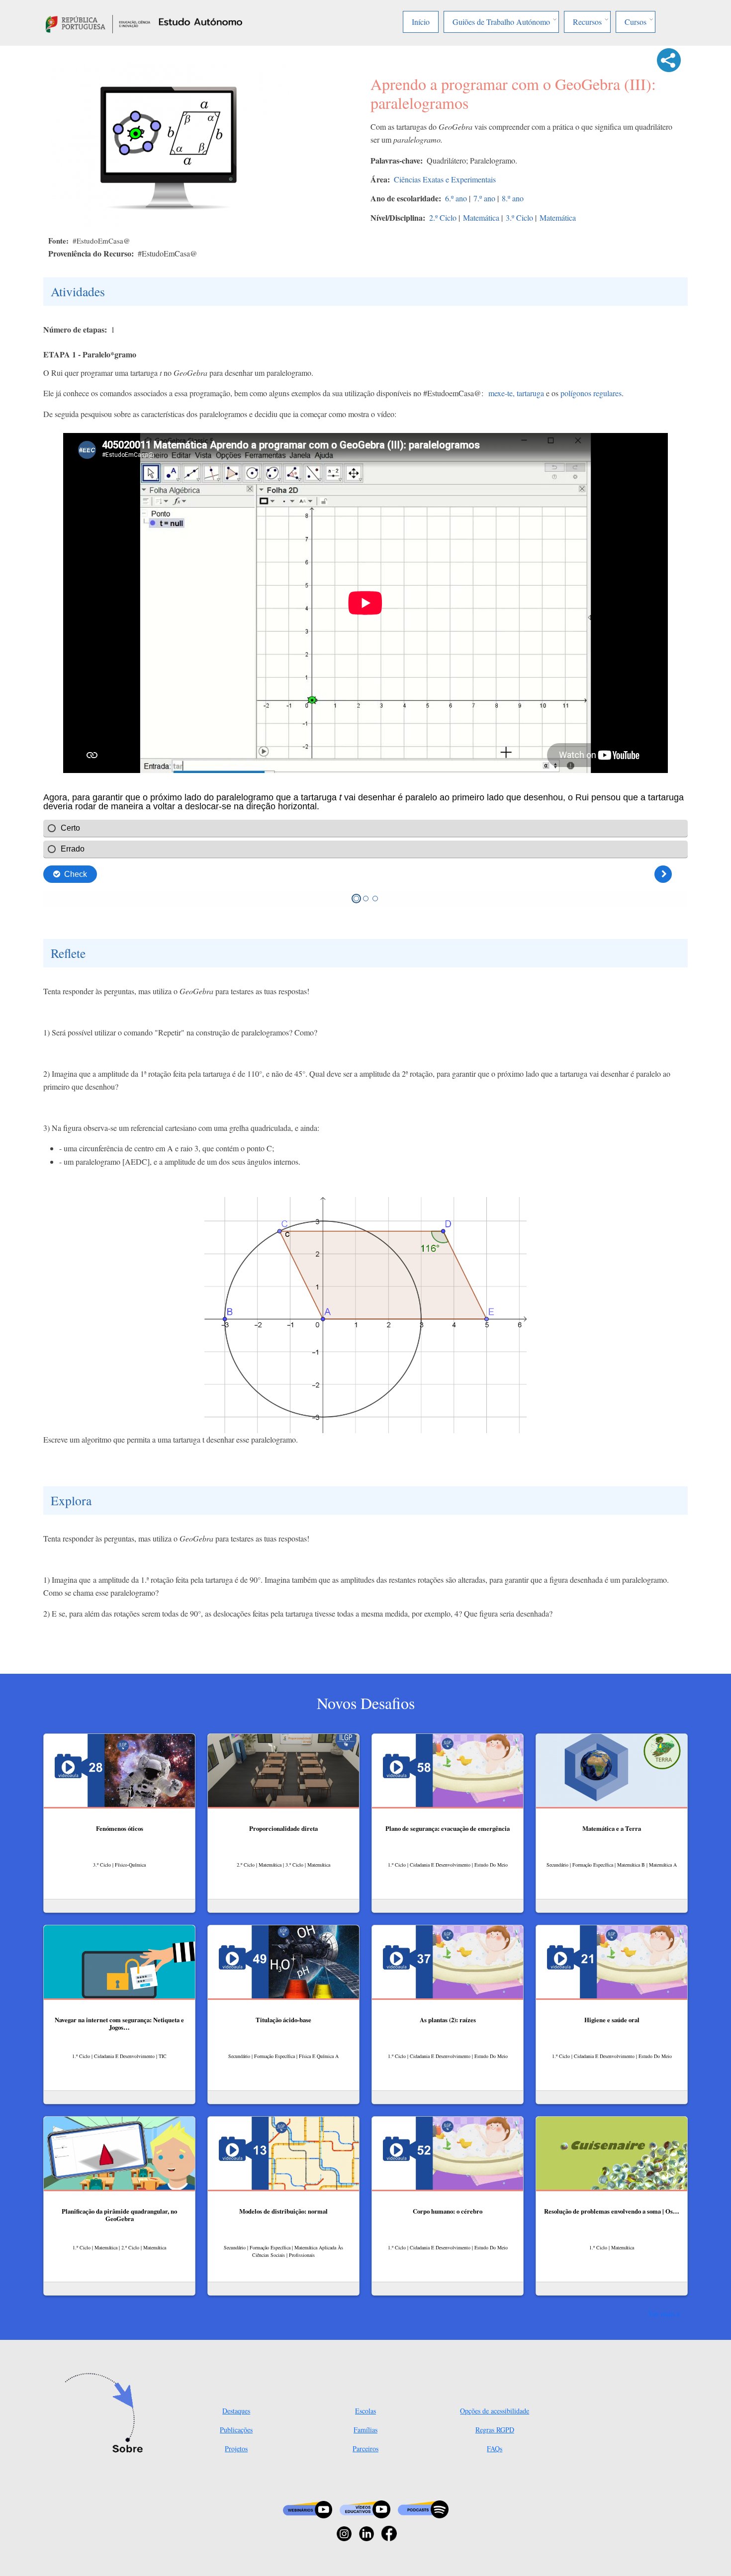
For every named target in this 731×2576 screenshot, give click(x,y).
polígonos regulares (591, 393)
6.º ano (456, 198)
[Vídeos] (365, 2509)
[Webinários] (308, 2509)
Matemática (481, 217)
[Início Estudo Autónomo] (98, 23)
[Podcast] (423, 2509)
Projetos (236, 2448)
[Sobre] (107, 2414)
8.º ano (513, 198)
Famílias (365, 2430)
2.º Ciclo (443, 217)
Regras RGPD (495, 2430)
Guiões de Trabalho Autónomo (501, 22)
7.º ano (484, 198)
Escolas (365, 2411)
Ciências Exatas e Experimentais (445, 179)
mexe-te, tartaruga (516, 393)
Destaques (236, 2411)
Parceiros (365, 2448)
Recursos (587, 22)
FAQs (495, 2448)
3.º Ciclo (519, 217)
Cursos (636, 22)
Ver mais (662, 2314)
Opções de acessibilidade (495, 2411)
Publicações (236, 2430)
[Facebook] (389, 2533)
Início (421, 22)
